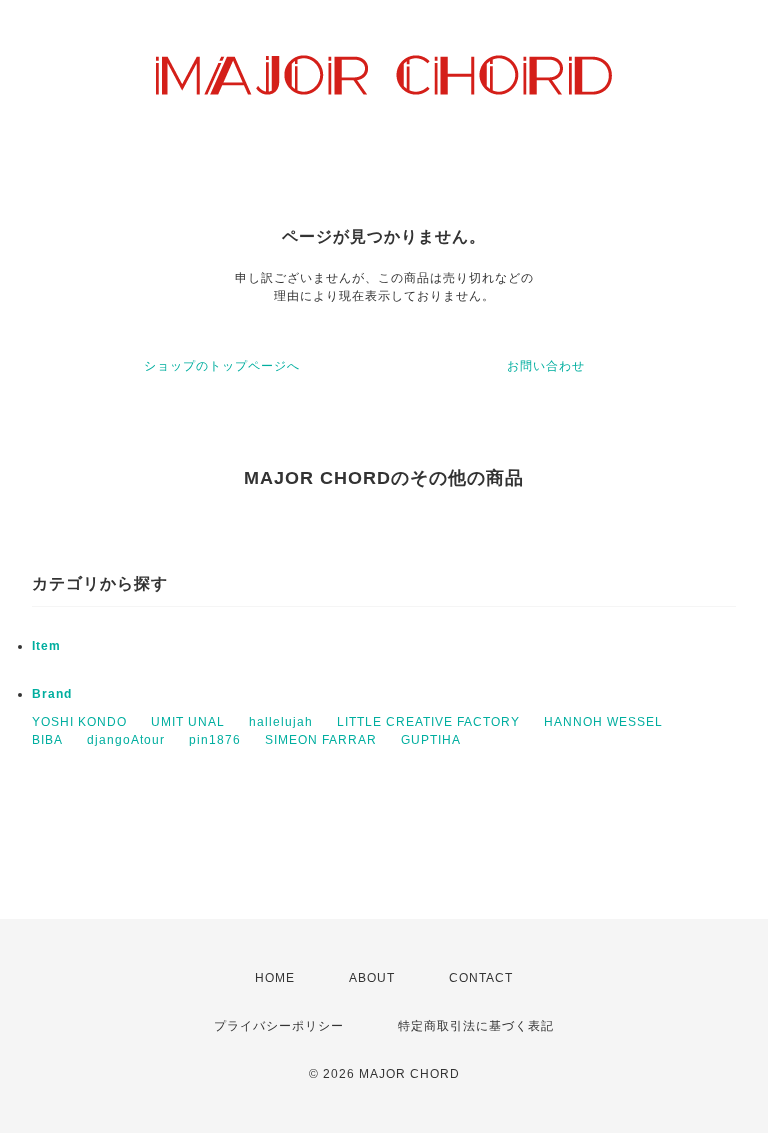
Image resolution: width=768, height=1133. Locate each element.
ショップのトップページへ (222, 366)
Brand (52, 694)
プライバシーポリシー (279, 1026)
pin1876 (215, 740)
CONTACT (481, 978)
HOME (275, 978)
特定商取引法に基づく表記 (476, 1026)
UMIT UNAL (188, 722)
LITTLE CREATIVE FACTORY (428, 722)
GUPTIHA (431, 740)
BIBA (47, 740)
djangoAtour (126, 740)
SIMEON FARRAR (321, 740)
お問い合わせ (546, 366)
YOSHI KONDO (79, 722)
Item (46, 646)
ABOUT (372, 978)
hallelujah (281, 722)
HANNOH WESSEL (603, 722)
